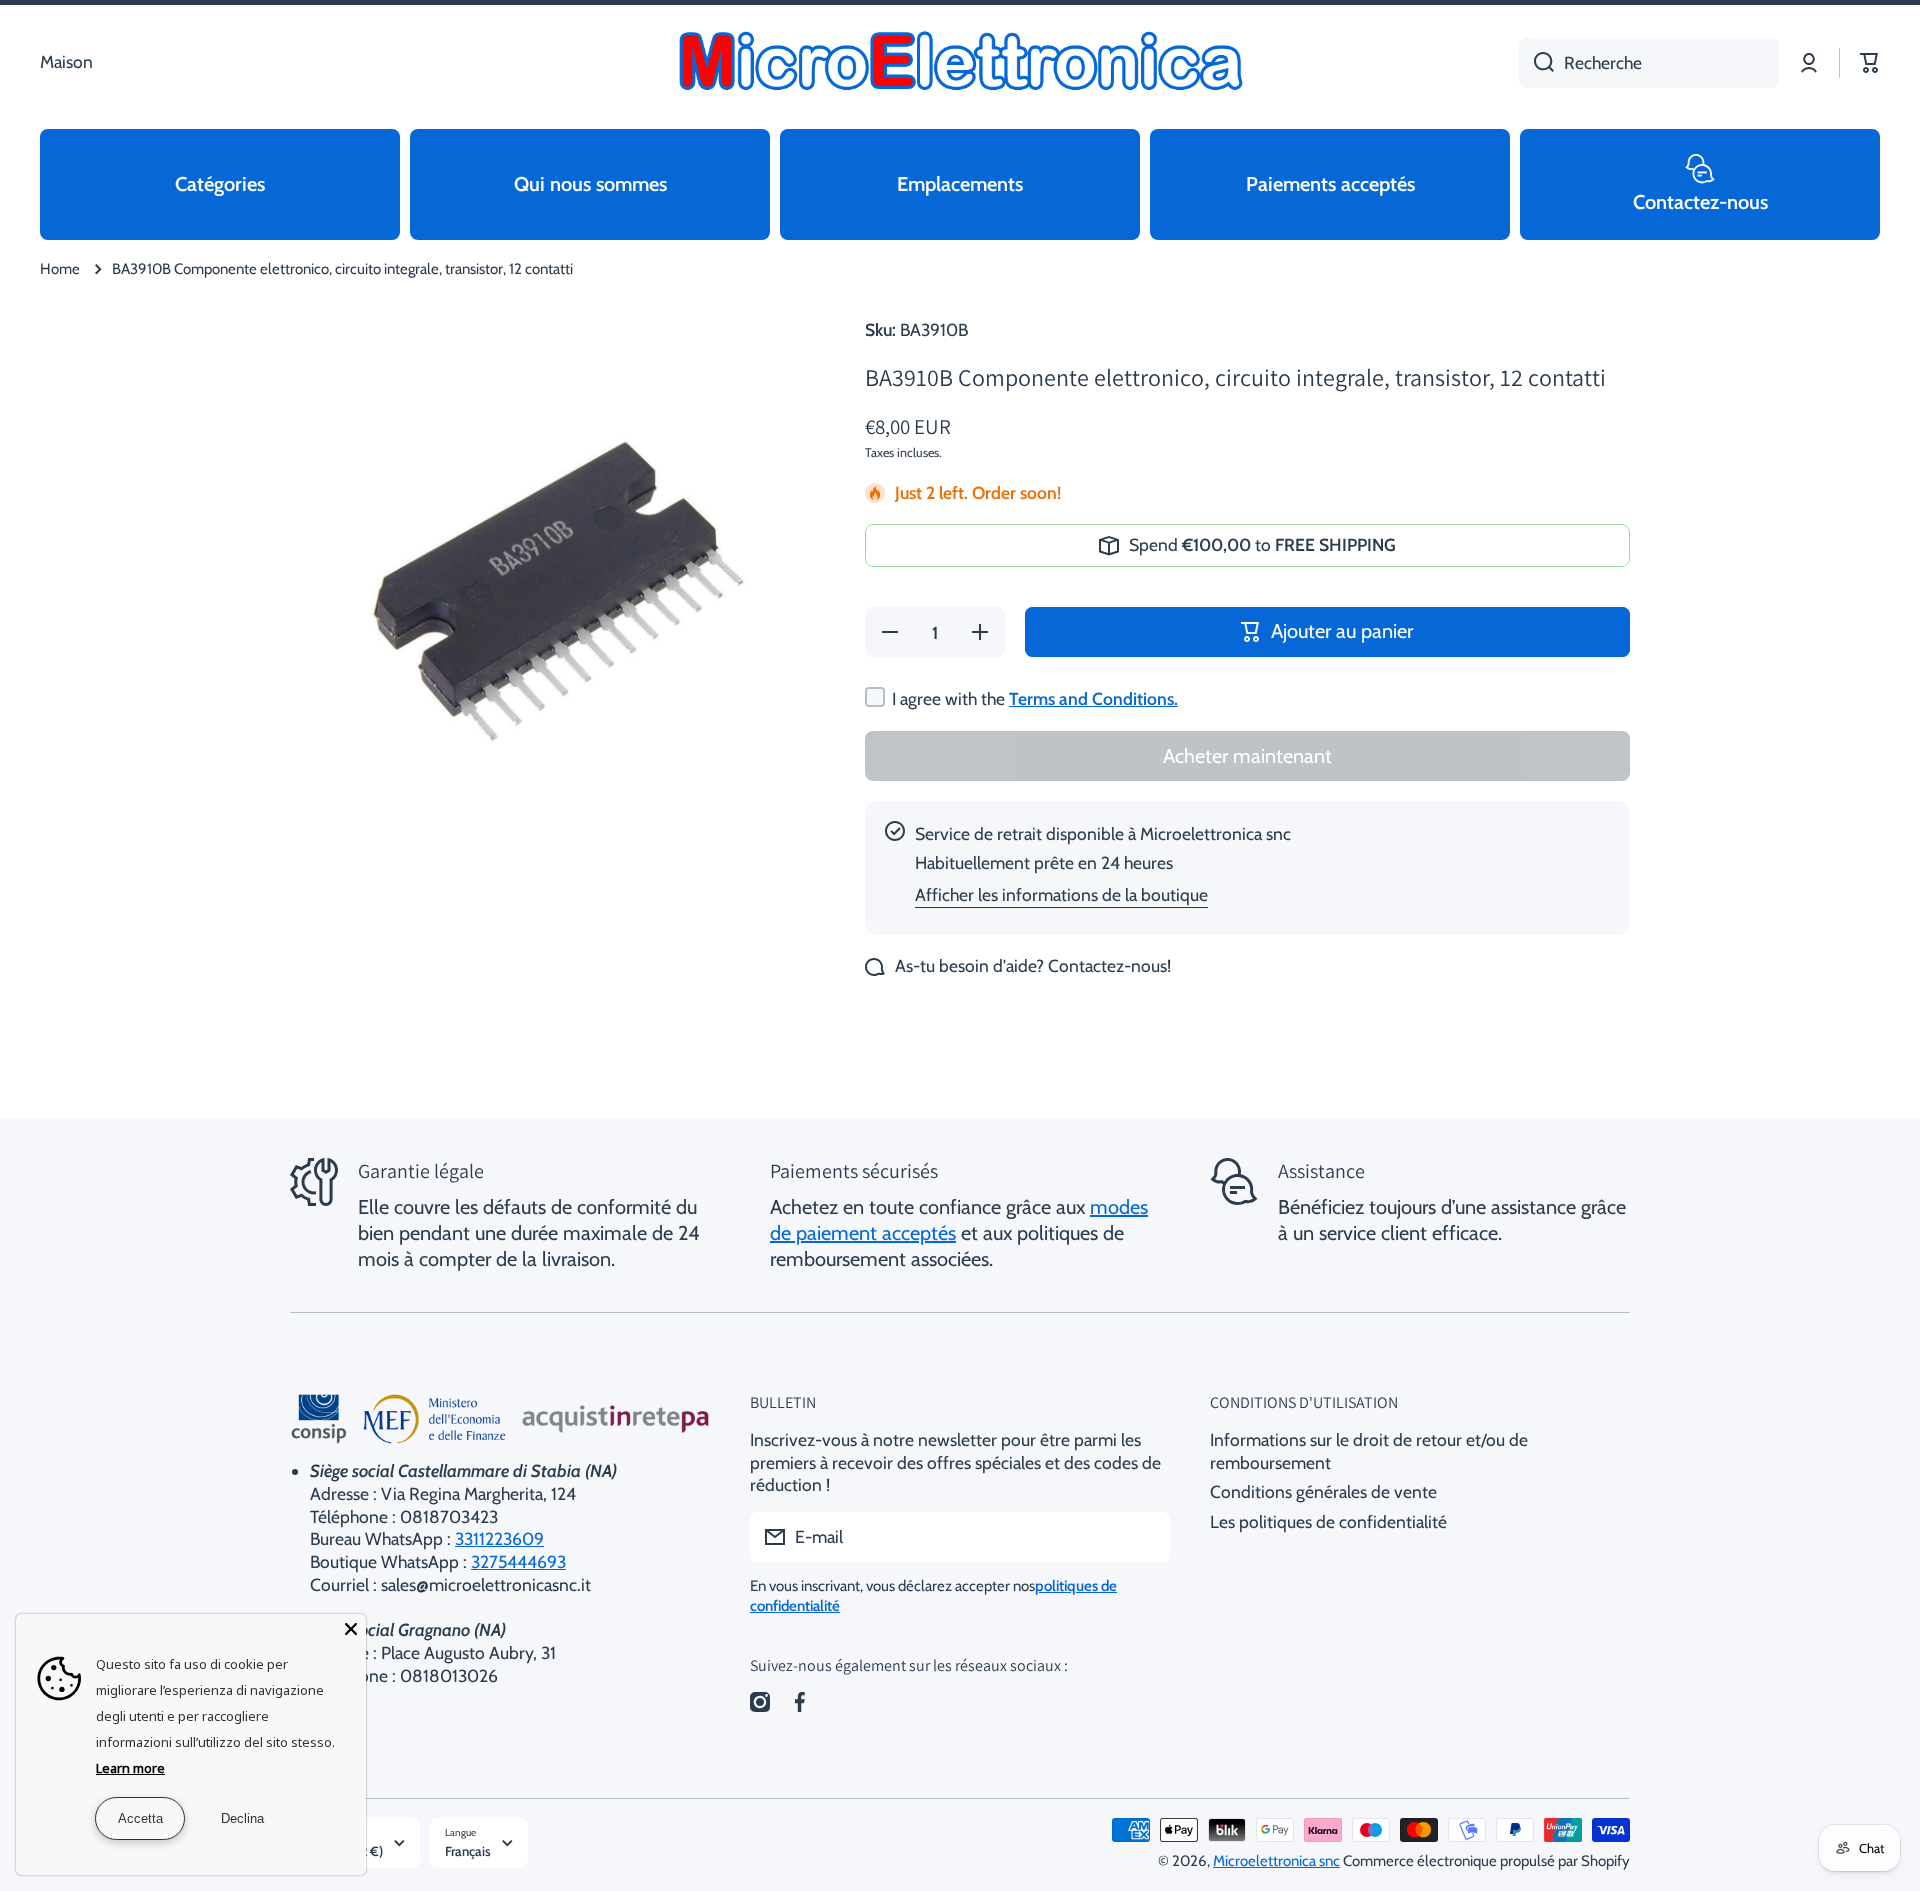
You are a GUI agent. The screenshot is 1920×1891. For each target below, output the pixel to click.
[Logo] (960, 63)
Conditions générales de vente (1323, 1491)
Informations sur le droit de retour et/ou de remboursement (1369, 1451)
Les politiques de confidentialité (1328, 1521)
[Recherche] (1536, 63)
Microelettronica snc (1276, 1861)
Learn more (130, 1768)
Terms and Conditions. (1093, 698)
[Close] (351, 1629)
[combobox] (1649, 63)
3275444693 (518, 1561)
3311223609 (499, 1538)
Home (60, 269)
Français (468, 1851)
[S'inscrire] (1145, 1537)
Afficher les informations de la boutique (1061, 894)
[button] (1870, 63)
